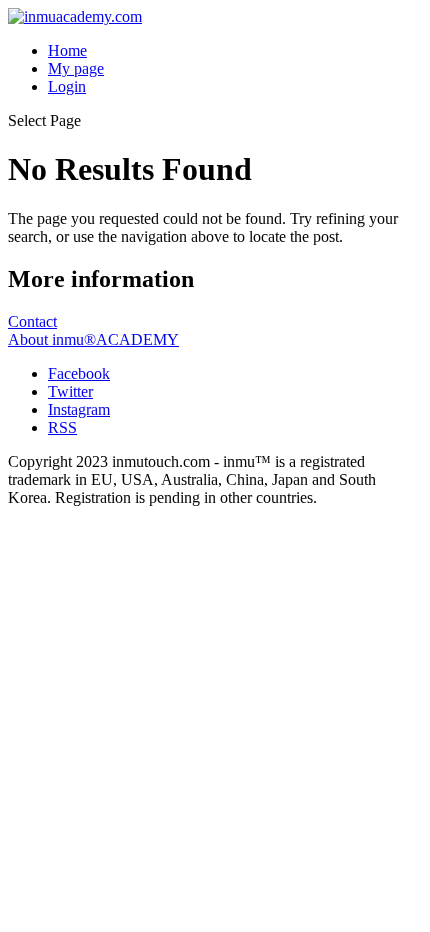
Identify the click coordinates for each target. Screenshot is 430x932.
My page (76, 68)
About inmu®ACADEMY (93, 339)
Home (67, 50)
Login (67, 86)
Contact (32, 321)
